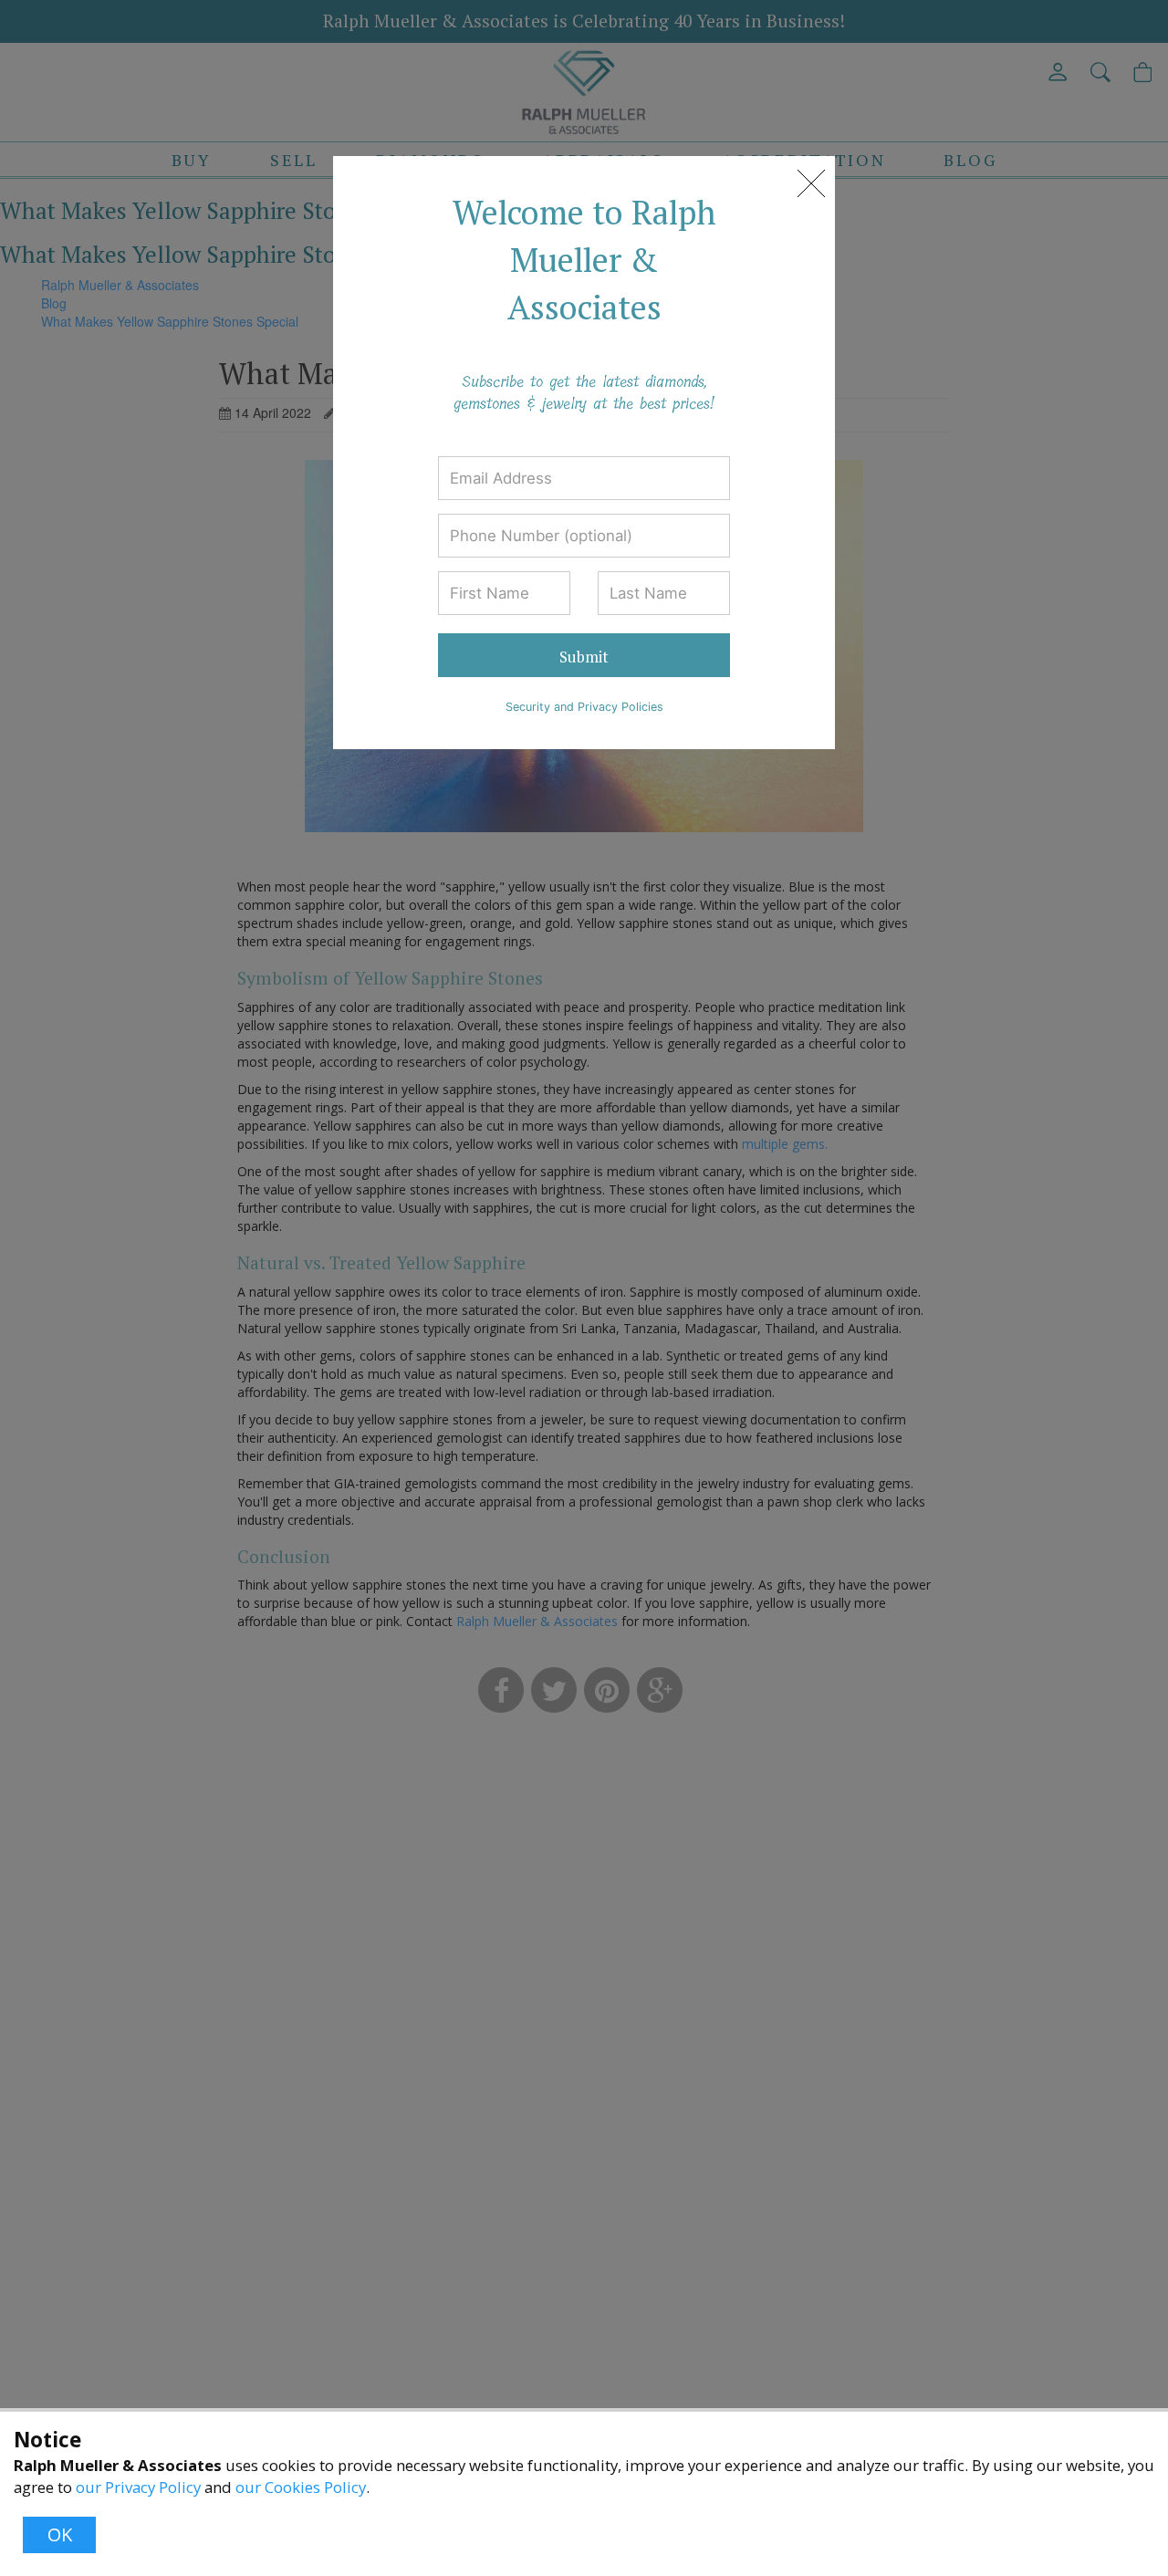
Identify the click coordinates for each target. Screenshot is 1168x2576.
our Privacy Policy (138, 2487)
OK (60, 2534)
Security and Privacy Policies (584, 707)
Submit (584, 657)
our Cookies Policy (301, 2487)
